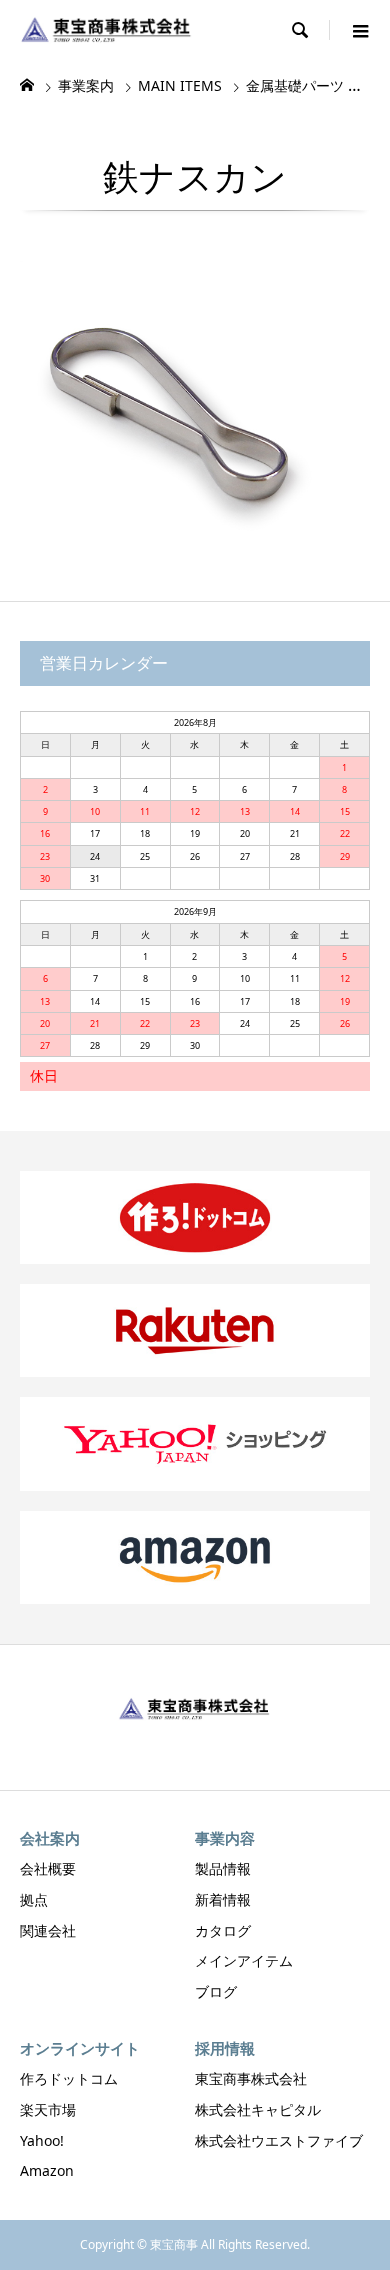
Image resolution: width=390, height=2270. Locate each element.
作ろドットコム (69, 2078)
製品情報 (223, 1868)
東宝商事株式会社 (251, 2078)
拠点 (34, 1899)
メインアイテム (244, 1960)
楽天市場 (48, 2109)
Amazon (47, 2170)
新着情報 (223, 1899)
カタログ (223, 1930)
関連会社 (48, 1930)
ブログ (216, 1991)
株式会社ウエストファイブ (279, 2140)
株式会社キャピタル (258, 2109)
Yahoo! (42, 2140)
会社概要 (48, 1868)
